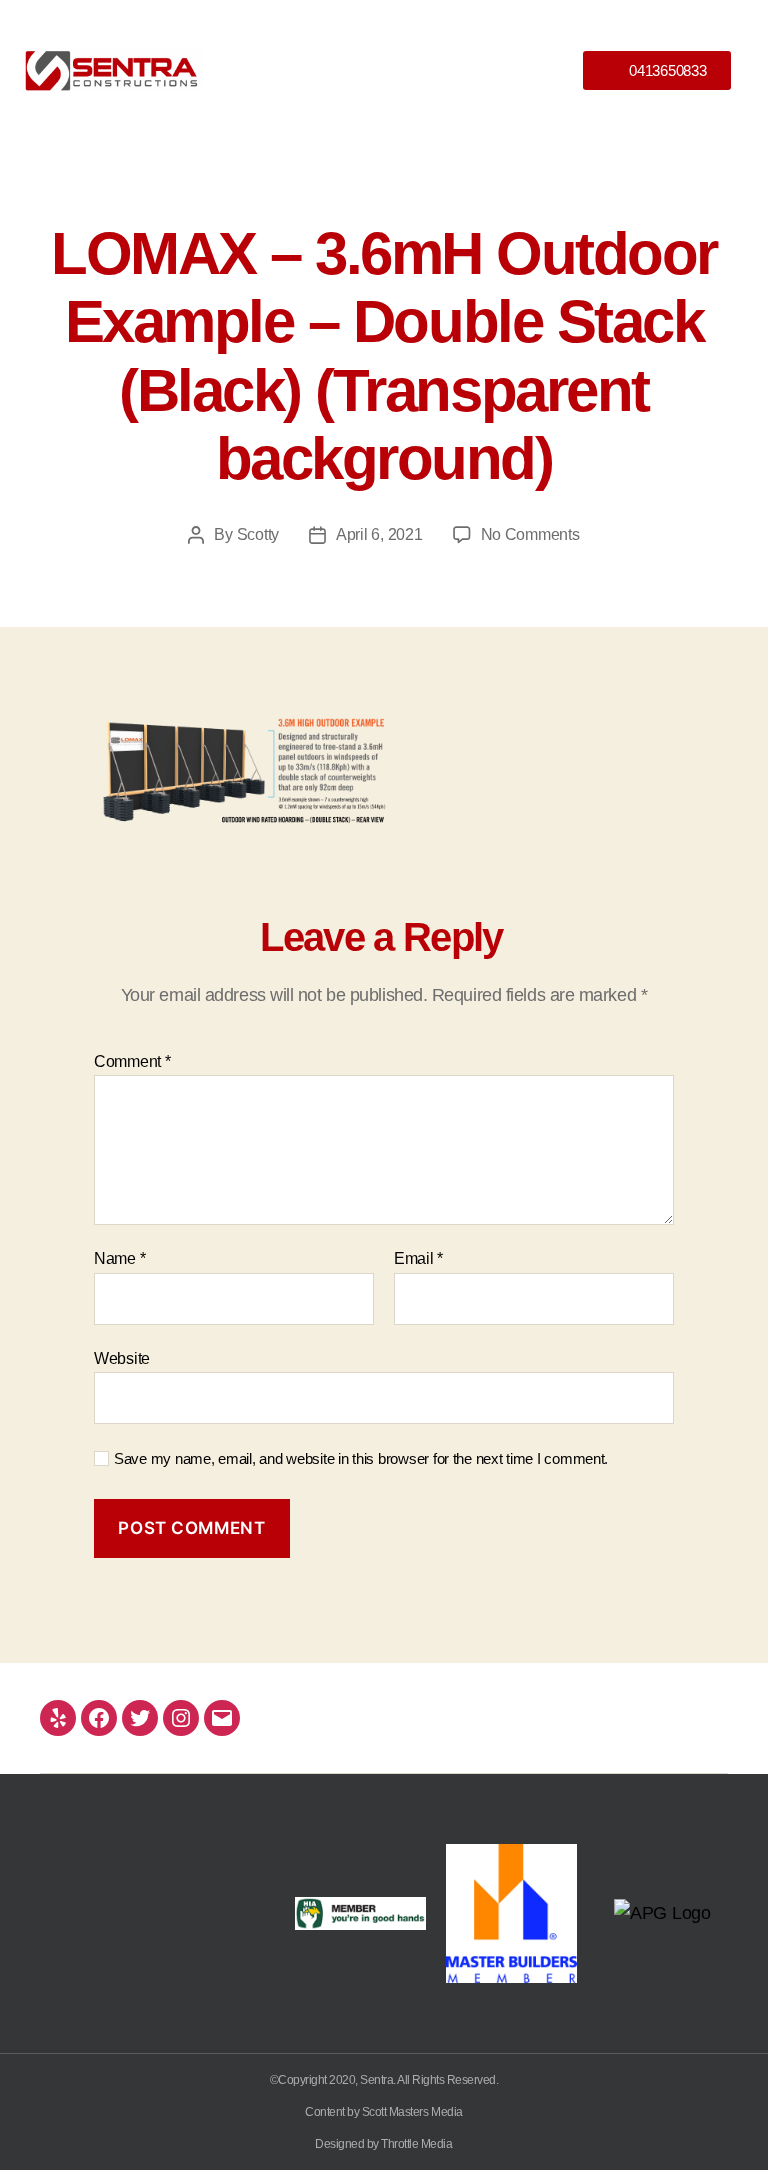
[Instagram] (181, 1718)
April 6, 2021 (379, 534)
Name (119, 1258)
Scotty (258, 534)
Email (418, 1258)
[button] (383, 70)
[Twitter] (140, 1718)
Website (122, 1358)
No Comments (530, 534)
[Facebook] (99, 1718)
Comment (132, 1061)
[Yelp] (58, 1718)
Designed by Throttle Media (383, 2144)
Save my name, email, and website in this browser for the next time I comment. (361, 1458)
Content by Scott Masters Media (383, 2112)
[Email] (222, 1718)
